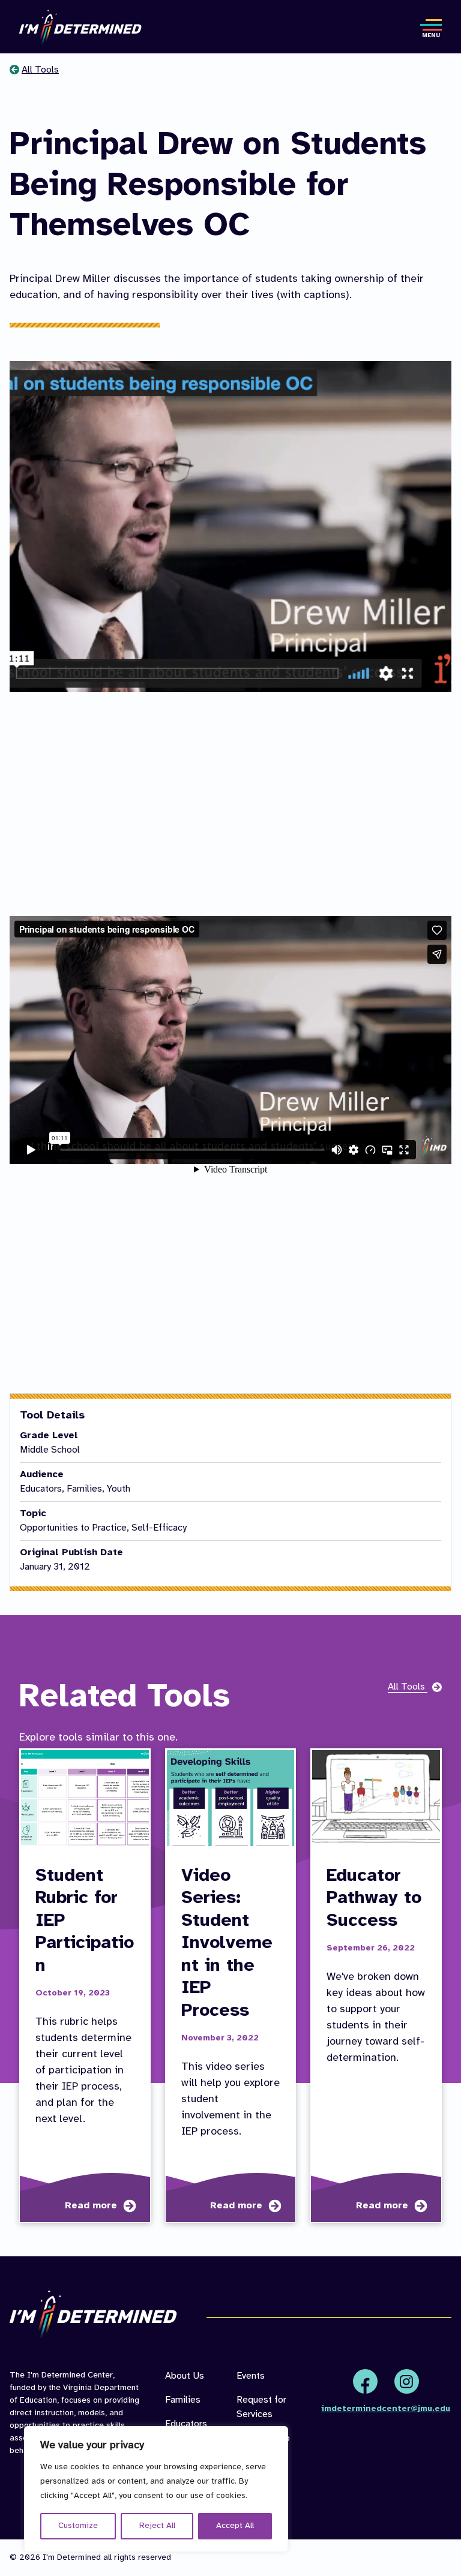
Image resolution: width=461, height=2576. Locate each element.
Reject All (157, 2526)
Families (183, 2400)
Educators (186, 2424)
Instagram (407, 2381)
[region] (156, 2489)
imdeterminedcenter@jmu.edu (386, 2409)
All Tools (40, 70)
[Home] (80, 28)
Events (251, 2376)
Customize (78, 2526)
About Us (185, 2376)
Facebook (365, 2381)
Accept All (235, 2526)
